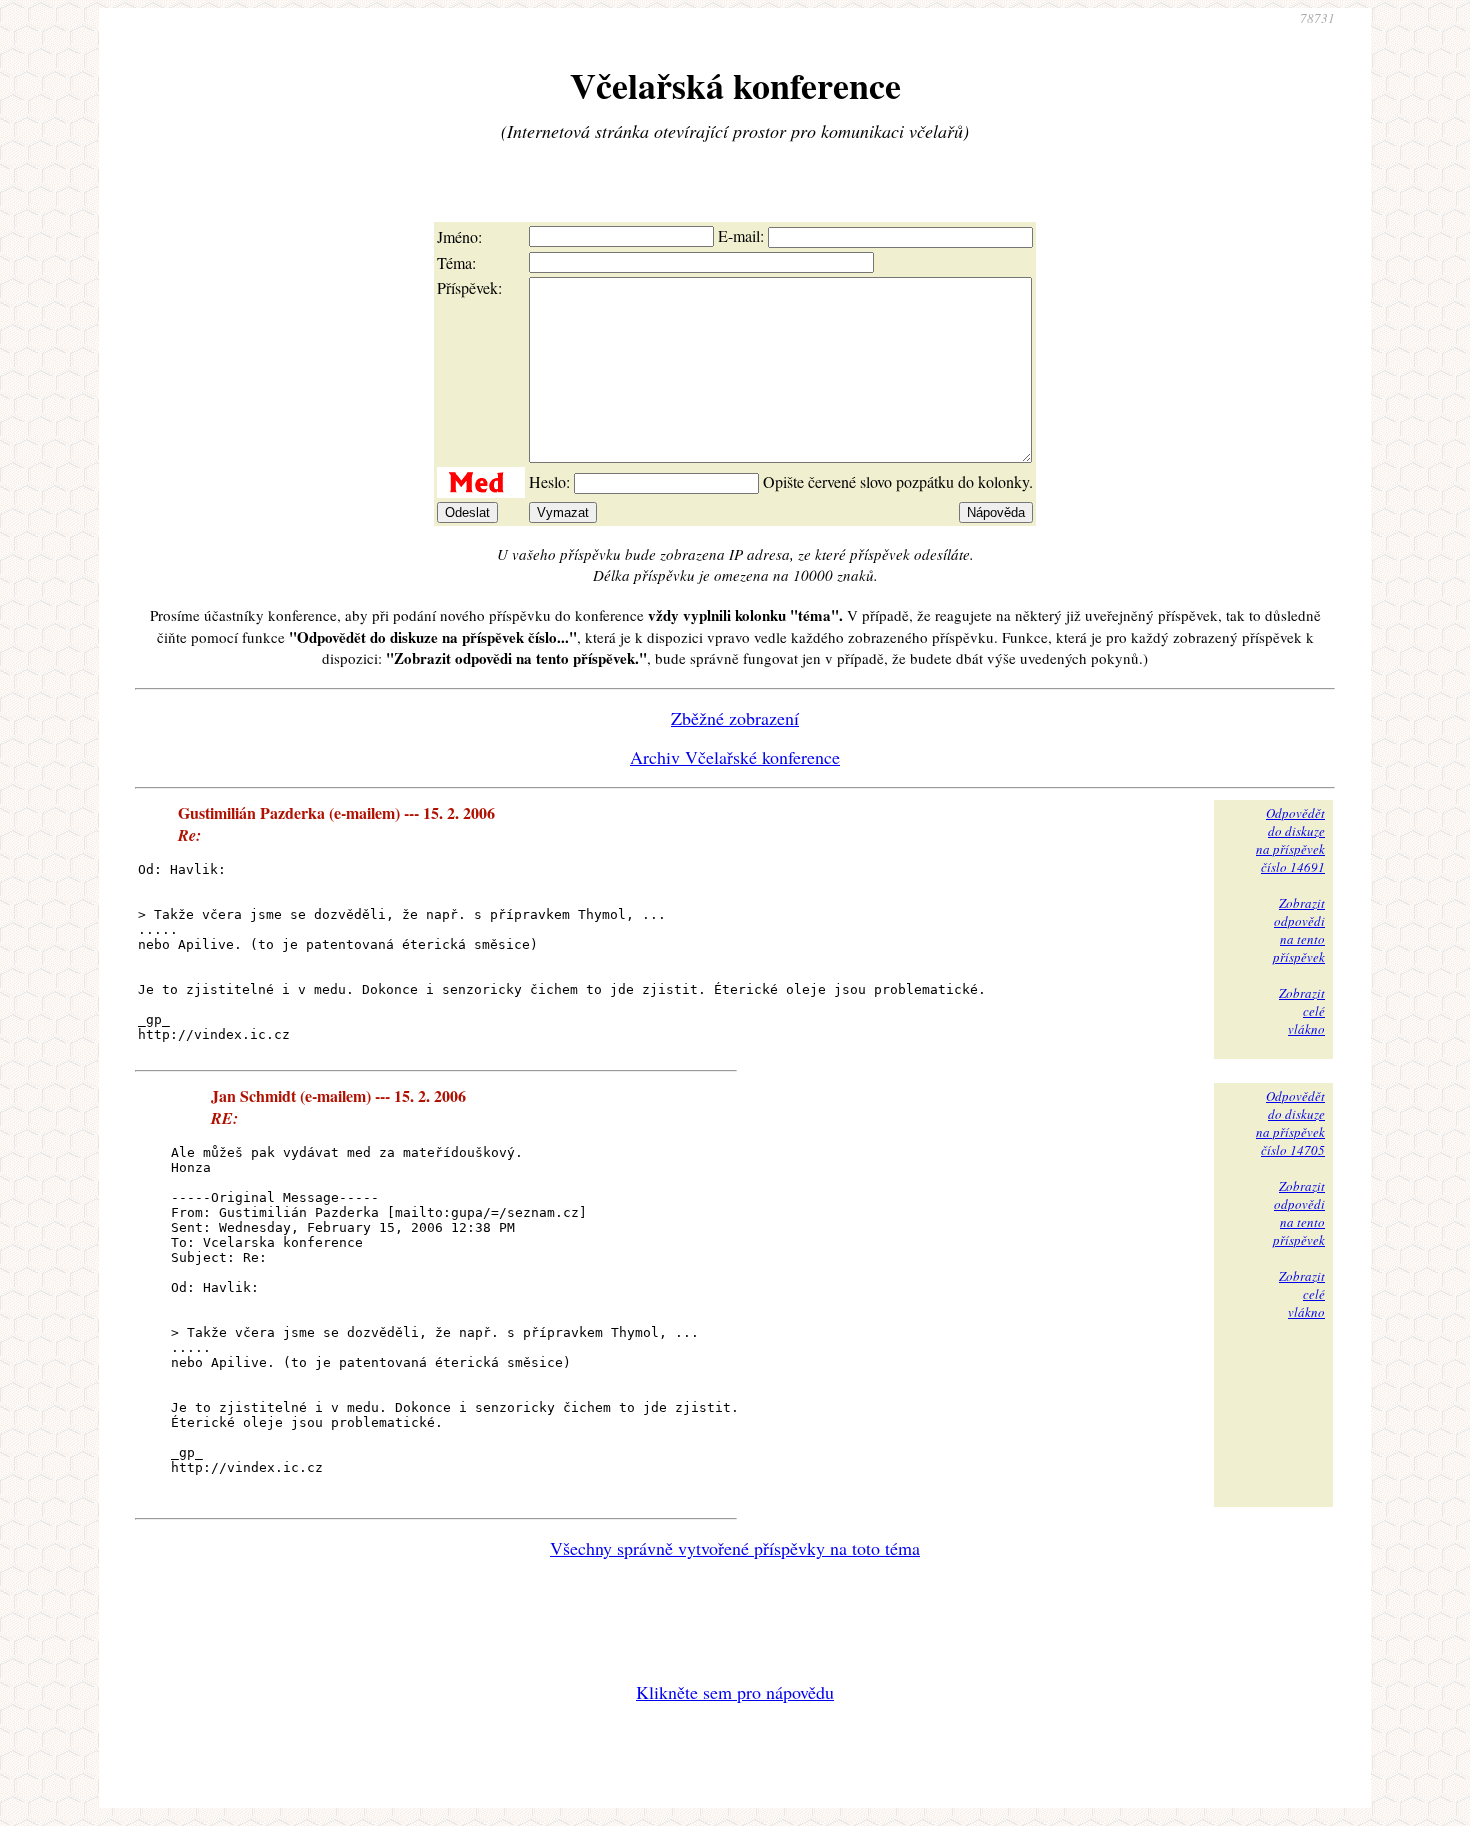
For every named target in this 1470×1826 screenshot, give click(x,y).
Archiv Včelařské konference (735, 757)
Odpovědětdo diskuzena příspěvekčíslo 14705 (1290, 1123)
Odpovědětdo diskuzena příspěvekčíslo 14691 (1290, 840)
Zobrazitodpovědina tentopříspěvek (1299, 930)
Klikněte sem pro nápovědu (735, 1692)
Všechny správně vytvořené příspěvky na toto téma (735, 1548)
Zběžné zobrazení (735, 718)
